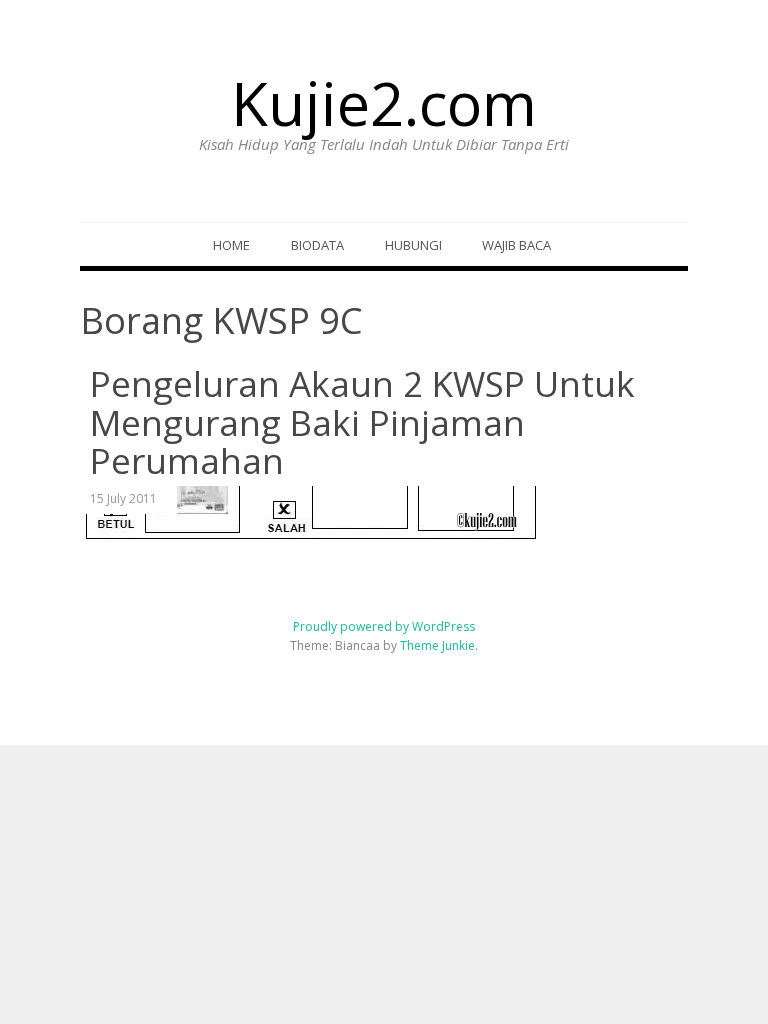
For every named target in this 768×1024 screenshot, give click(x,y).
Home (231, 245)
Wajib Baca (516, 245)
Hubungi (413, 245)
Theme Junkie (437, 645)
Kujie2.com (384, 103)
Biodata (317, 245)
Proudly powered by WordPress (384, 626)
